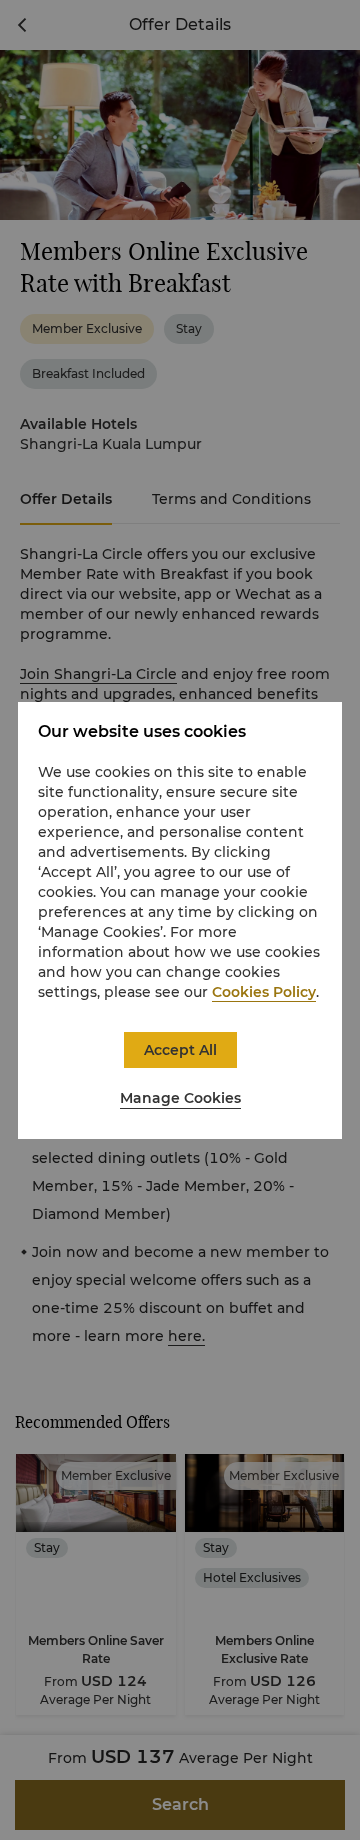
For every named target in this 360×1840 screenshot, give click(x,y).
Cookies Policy (264, 992)
